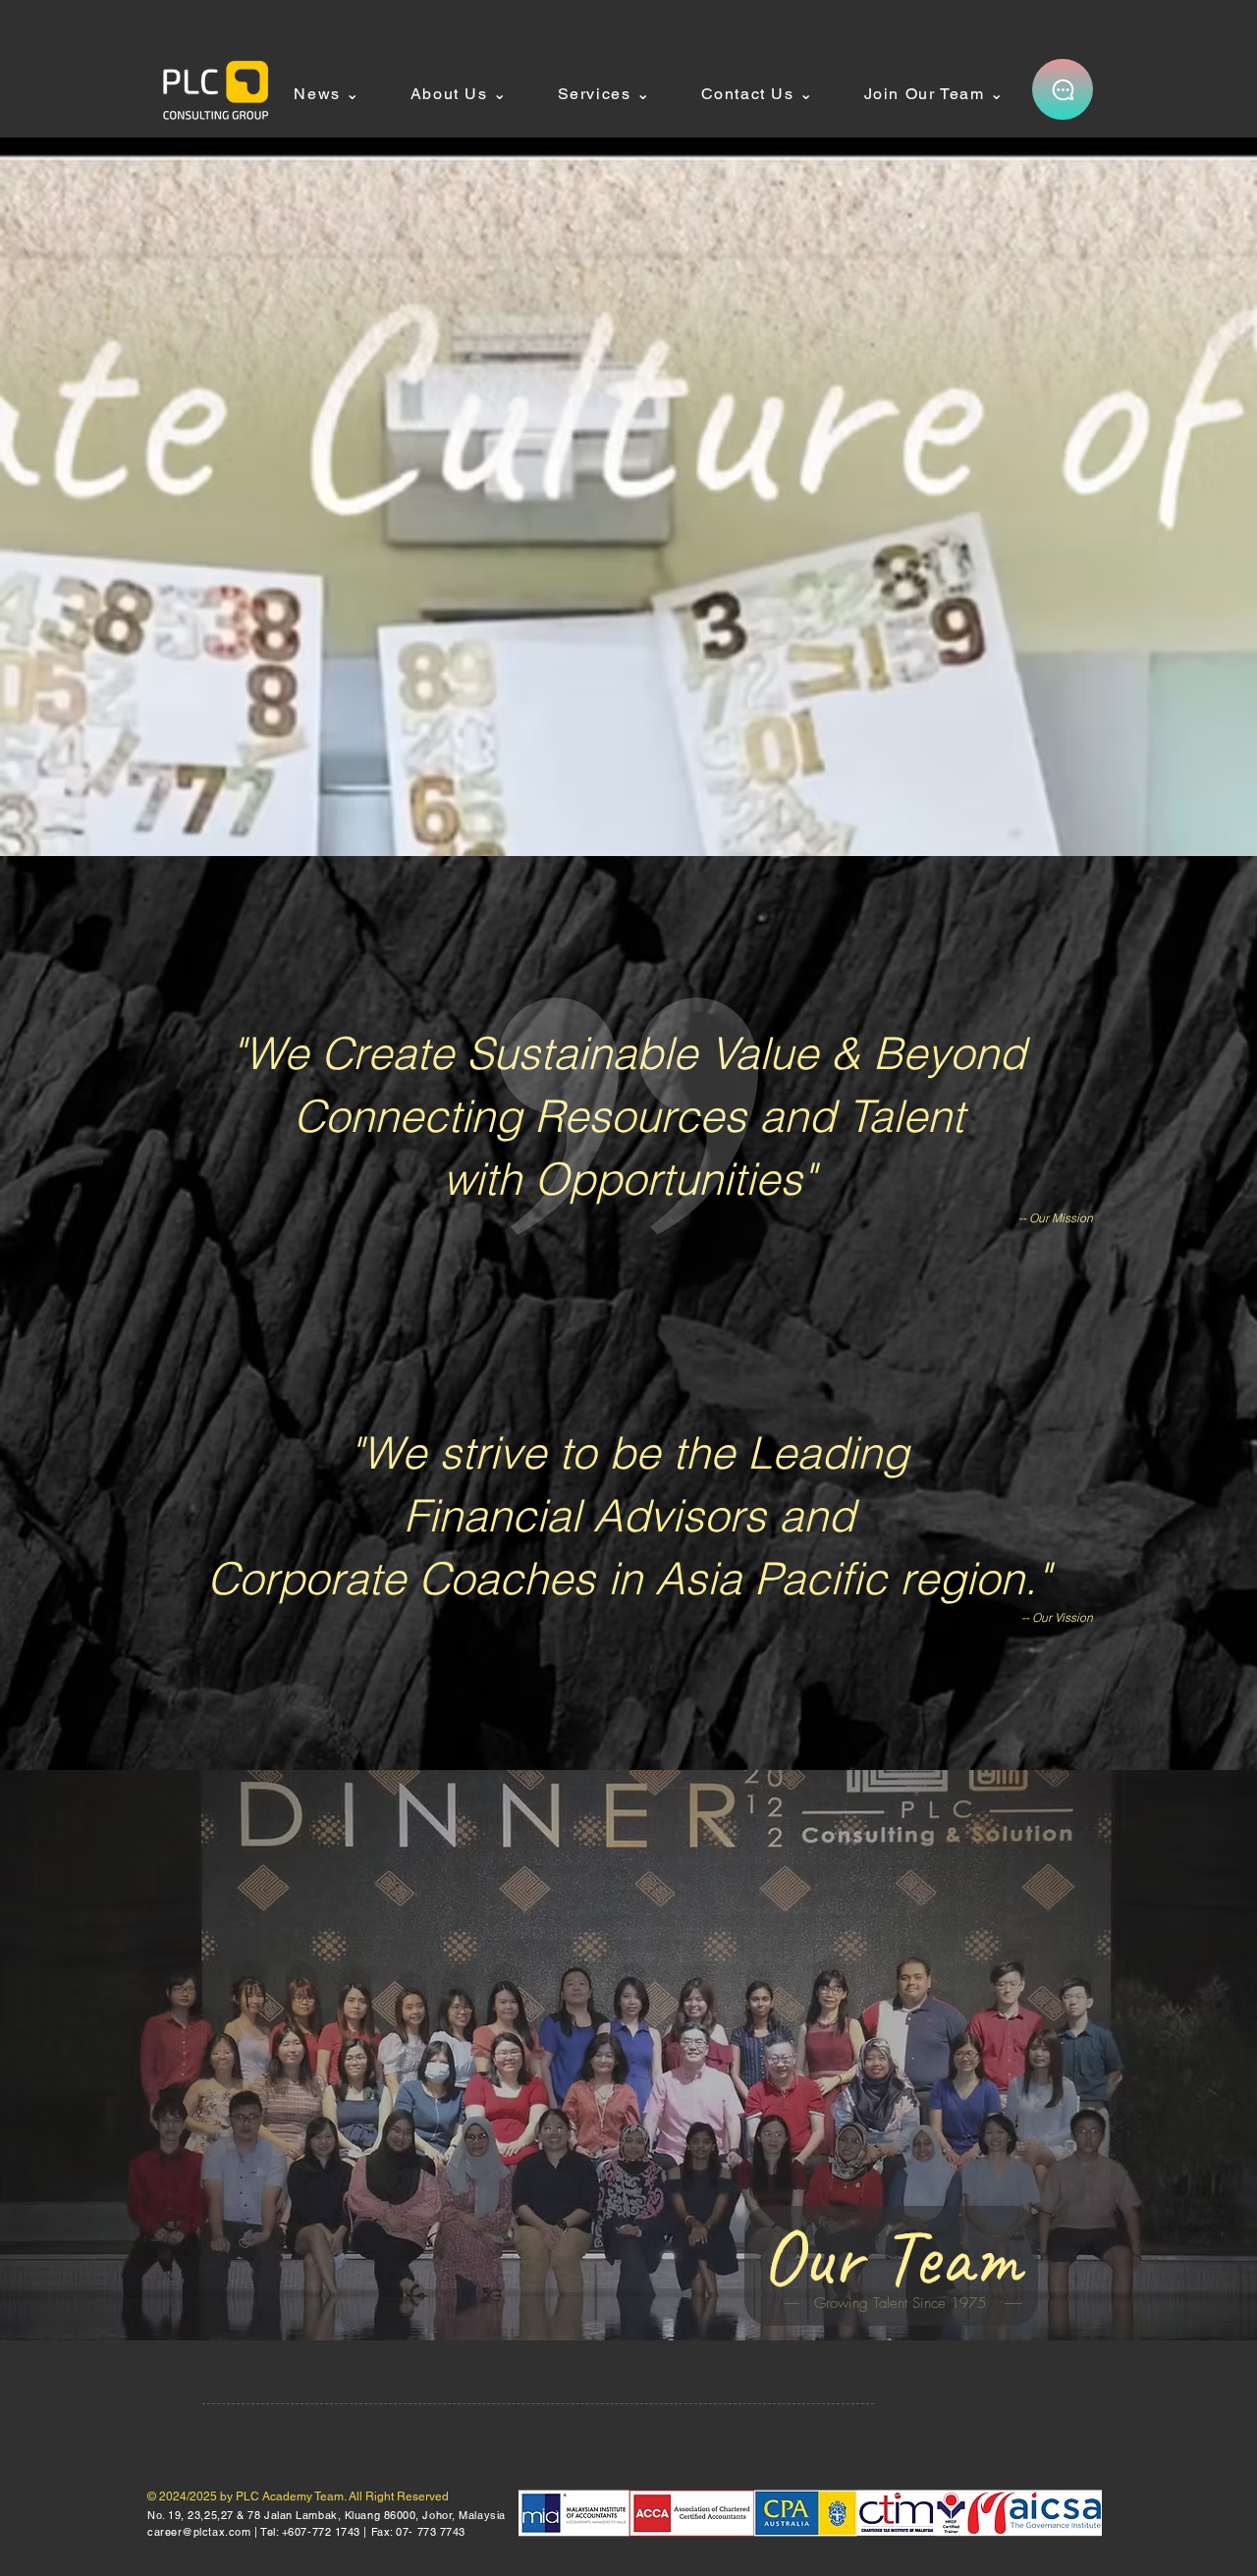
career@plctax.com (199, 2532)
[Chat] (1063, 89)
